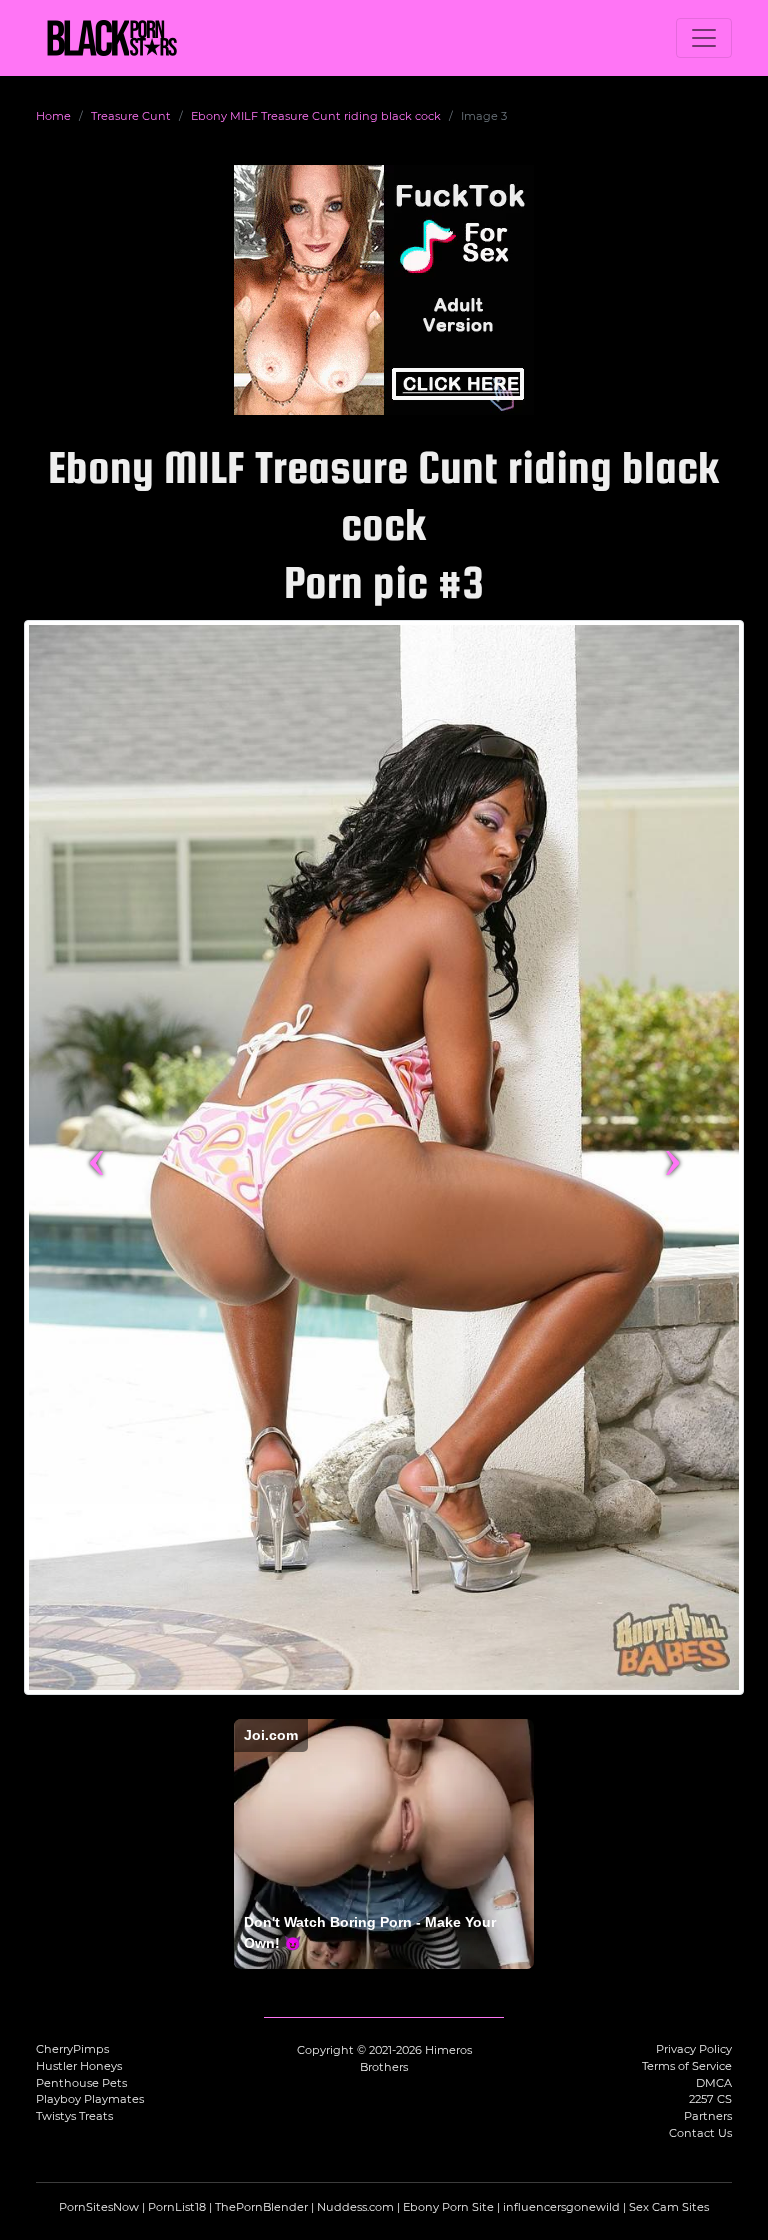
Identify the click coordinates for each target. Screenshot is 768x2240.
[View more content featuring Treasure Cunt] (384, 1157)
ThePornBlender (261, 2207)
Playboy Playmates (90, 2099)
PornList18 (177, 2207)
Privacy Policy (694, 2049)
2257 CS (710, 2099)
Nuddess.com (355, 2207)
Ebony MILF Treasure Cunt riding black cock (316, 116)
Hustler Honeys (79, 2066)
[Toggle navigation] (704, 38)
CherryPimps (72, 2049)
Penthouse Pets (81, 2083)
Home (53, 116)
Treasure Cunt (131, 116)
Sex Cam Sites (669, 2207)
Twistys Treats (74, 2116)
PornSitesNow (99, 2207)
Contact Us (700, 2133)
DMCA (714, 2083)
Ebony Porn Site (448, 2207)
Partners (708, 2116)
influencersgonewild (561, 2207)
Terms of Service (687, 2066)
